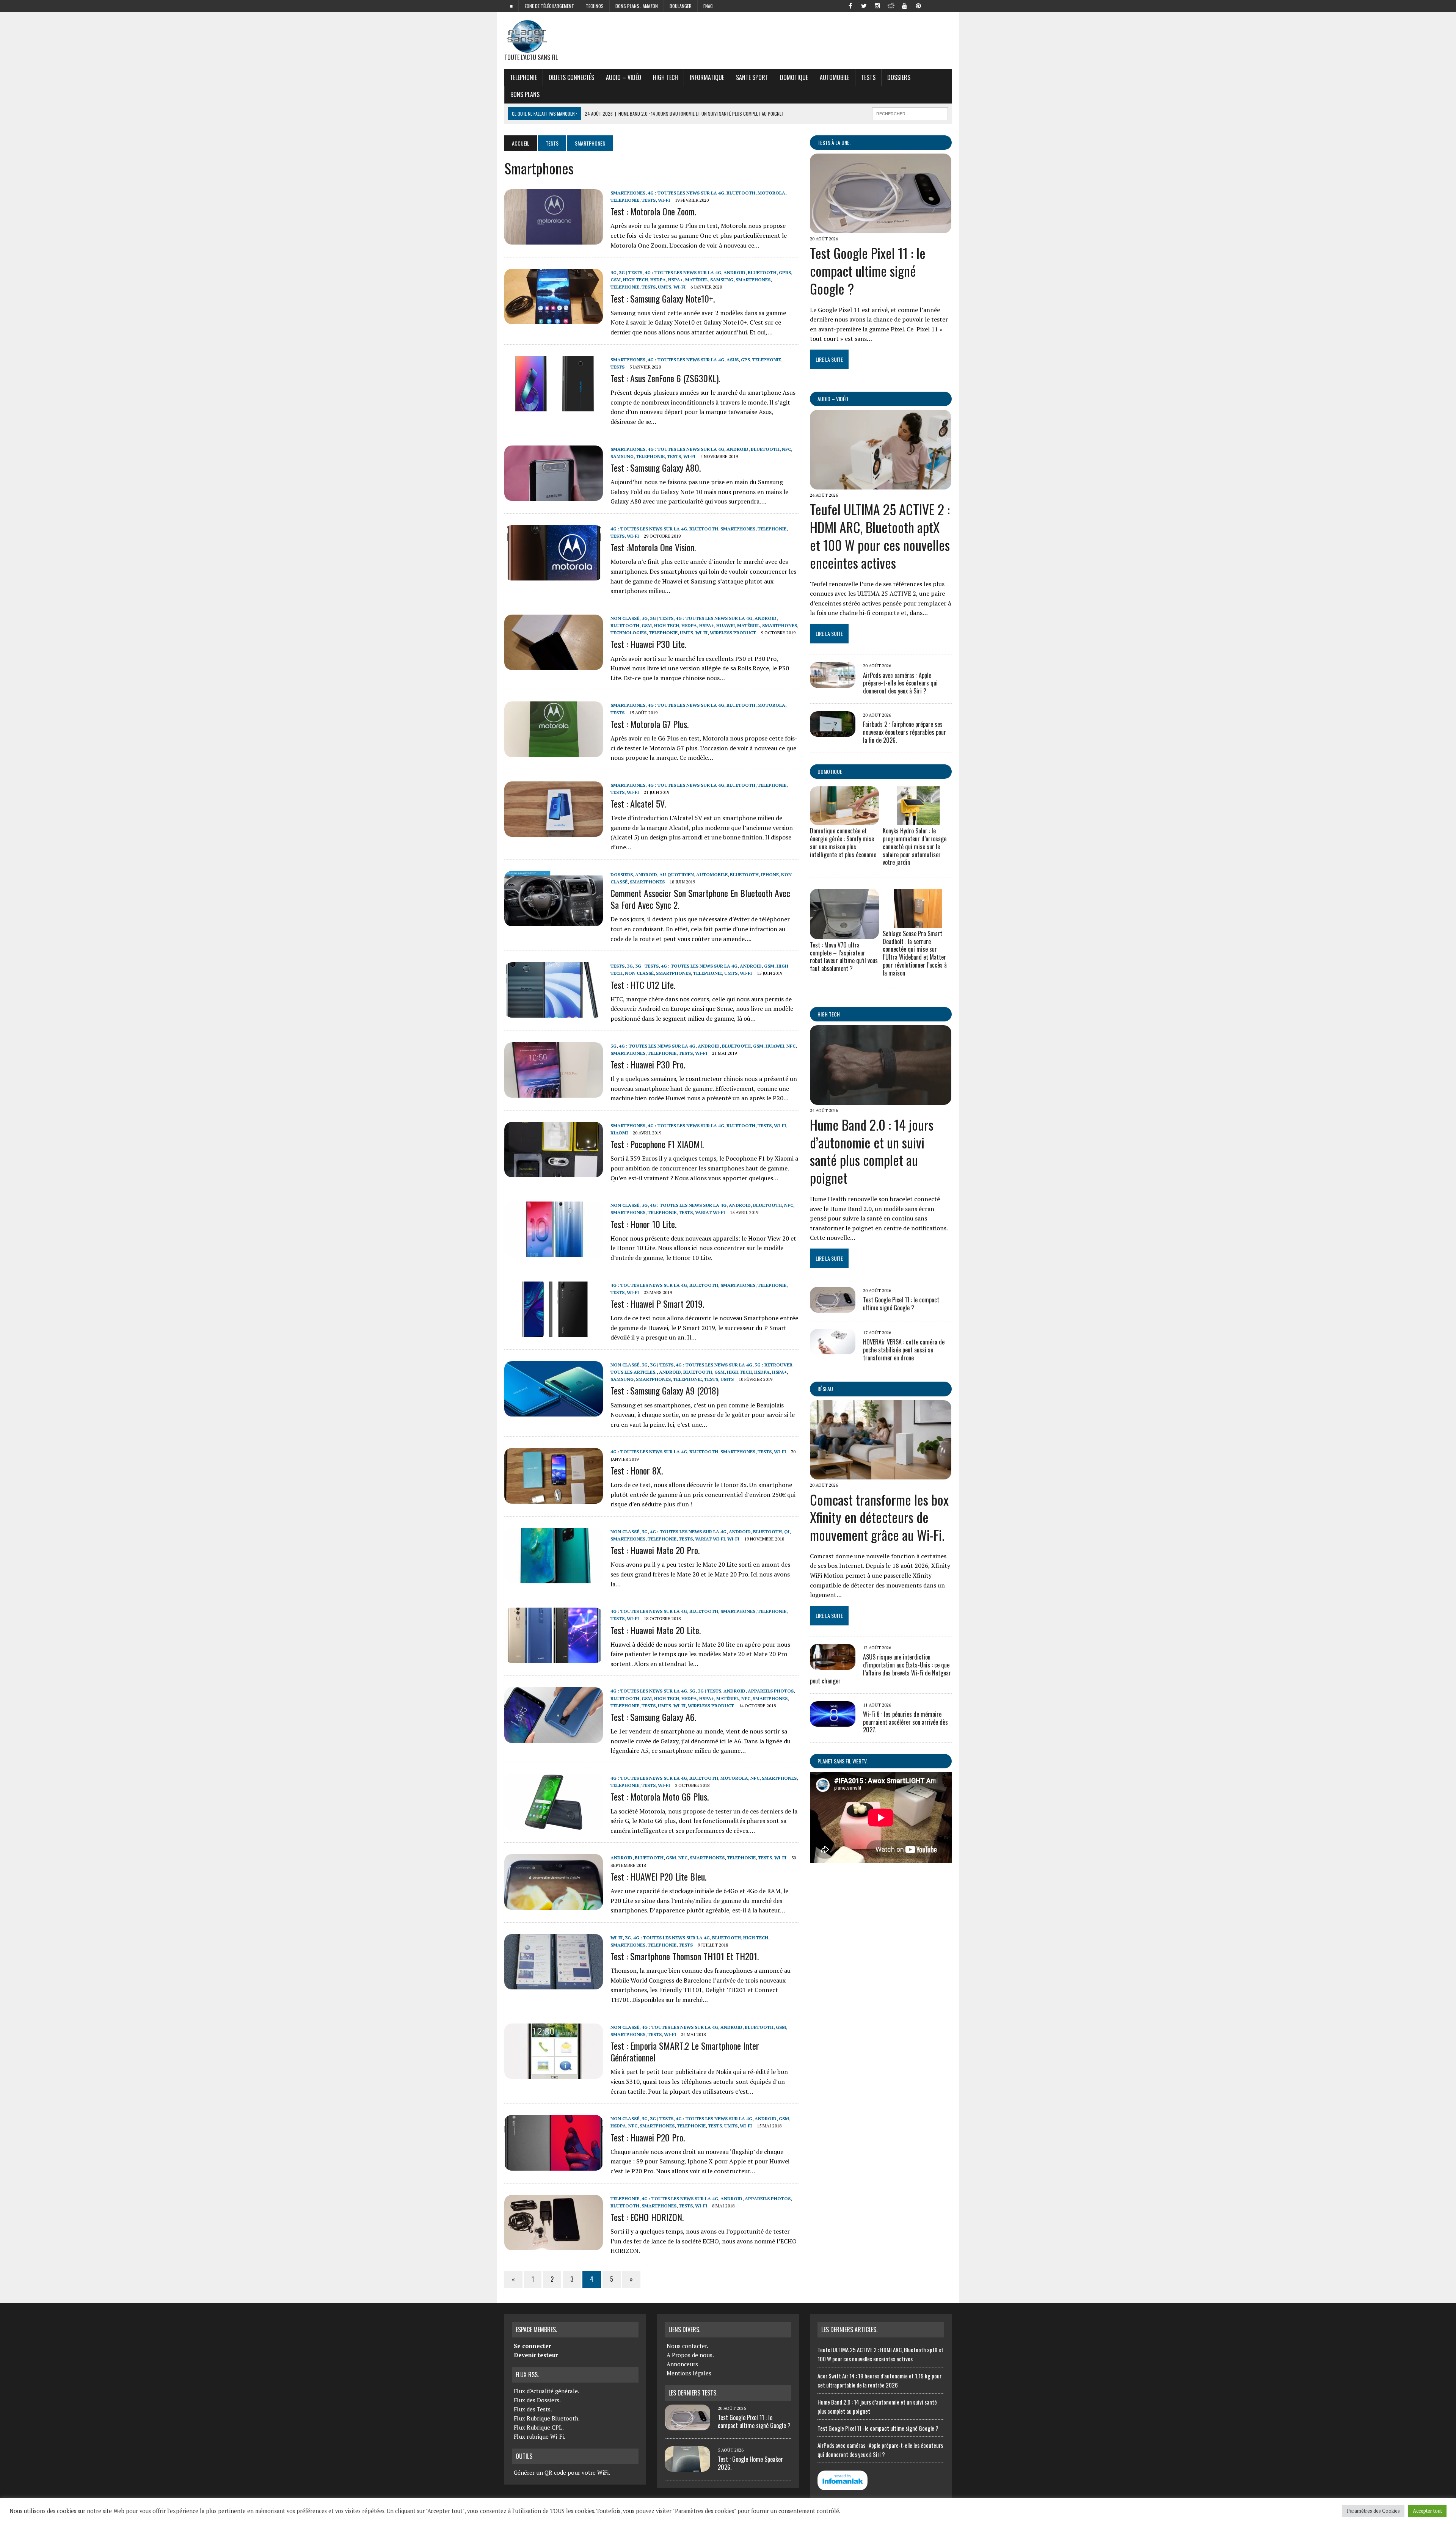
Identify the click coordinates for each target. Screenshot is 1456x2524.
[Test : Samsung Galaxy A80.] (554, 496)
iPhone (770, 875)
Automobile (835, 77)
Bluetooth (741, 193)
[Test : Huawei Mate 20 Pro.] (554, 1578)
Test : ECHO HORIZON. (647, 2217)
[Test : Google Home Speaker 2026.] (687, 2467)
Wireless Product (733, 633)
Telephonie (523, 77)
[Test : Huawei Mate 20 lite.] (554, 1658)
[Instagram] (877, 5)
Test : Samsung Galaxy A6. (653, 1717)
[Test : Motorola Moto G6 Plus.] (554, 1825)
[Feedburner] (932, 5)
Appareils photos (771, 1691)
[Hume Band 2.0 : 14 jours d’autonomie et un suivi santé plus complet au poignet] (881, 1100)
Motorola (771, 193)
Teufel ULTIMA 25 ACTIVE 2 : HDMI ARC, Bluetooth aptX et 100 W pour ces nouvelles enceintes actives (880, 536)
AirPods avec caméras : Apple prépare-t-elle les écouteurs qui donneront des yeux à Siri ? (900, 683)
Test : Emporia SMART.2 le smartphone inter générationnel (685, 2051)
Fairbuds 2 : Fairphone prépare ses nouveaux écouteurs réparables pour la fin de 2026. (905, 732)
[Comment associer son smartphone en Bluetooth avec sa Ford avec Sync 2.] (554, 921)
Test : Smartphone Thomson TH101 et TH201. (685, 1956)
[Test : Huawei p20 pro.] (554, 2165)
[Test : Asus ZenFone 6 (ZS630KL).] (554, 406)
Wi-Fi (664, 200)
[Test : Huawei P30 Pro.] (554, 1092)
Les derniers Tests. (693, 2393)
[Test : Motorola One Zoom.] (554, 239)
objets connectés (571, 77)
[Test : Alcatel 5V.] (554, 831)
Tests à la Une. (834, 142)
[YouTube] (905, 5)
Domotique (794, 77)
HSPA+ (675, 280)
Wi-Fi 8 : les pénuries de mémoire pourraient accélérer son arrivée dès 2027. (905, 1722)
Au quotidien (677, 875)
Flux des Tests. (533, 2409)
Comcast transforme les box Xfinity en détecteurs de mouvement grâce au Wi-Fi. (879, 1517)
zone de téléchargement (549, 6)
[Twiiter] (864, 5)
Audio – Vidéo (624, 77)
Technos (595, 6)
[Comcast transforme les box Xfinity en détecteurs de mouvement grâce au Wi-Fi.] (881, 1475)
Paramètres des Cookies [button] (1373, 2511)
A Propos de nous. (690, 2355)
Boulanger (681, 6)
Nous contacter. (687, 2346)
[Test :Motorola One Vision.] (554, 576)
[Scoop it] (946, 5)
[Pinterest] (918, 5)
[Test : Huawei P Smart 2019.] (554, 1332)
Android (734, 272)
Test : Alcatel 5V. (638, 803)
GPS (745, 360)
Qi (787, 1532)
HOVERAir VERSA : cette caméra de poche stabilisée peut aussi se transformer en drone (904, 1350)
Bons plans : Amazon (637, 6)
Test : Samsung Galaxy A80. (656, 467)
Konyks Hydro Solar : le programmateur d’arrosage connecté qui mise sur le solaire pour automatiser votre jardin (915, 846)
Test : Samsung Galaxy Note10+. (663, 298)
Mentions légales (689, 2373)
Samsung (722, 280)
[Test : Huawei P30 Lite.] (554, 665)
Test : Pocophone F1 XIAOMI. (657, 1144)
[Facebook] (850, 5)
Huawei (726, 625)
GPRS (785, 272)
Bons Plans (525, 94)
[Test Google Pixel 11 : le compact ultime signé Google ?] (881, 228)
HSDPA (658, 280)
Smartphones (628, 193)
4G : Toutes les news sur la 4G (686, 193)
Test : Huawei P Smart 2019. (657, 1304)
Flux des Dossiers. (537, 2400)
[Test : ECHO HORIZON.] (554, 2245)
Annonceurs (682, 2364)
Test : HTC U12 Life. (643, 985)
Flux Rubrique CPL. (539, 2427)
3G (613, 272)
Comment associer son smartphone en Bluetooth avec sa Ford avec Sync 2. (700, 899)
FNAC (708, 6)
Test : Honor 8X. (637, 1470)
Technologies (628, 633)
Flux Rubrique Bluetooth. (547, 2418)
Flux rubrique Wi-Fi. (540, 2436)
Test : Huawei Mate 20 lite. (656, 1630)
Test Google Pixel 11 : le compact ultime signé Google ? (868, 271)
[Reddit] (891, 5)
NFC (786, 449)
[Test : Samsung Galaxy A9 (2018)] (554, 1412)
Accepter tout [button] (1427, 2511)
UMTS (664, 287)
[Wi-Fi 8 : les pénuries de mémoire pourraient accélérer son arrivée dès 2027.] (833, 1721)
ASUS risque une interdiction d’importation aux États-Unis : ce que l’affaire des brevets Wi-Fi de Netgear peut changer (880, 1669)
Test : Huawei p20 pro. (648, 2137)
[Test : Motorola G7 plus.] (554, 752)
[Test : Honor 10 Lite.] (554, 1252)
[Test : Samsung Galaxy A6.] (554, 1738)
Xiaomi (619, 1133)
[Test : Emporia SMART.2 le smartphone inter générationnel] (554, 2074)
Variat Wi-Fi (710, 1212)
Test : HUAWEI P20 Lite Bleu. (658, 1876)
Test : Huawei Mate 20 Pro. (655, 1550)
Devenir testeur (536, 2355)
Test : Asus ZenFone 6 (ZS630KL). (665, 378)
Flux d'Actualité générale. (547, 2391)
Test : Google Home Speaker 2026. (750, 2463)
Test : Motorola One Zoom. (653, 211)
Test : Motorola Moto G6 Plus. (660, 1796)
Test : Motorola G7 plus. (650, 724)
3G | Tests (631, 272)
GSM (616, 280)
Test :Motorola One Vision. (653, 547)
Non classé (625, 618)
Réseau (825, 1389)
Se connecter (532, 2346)
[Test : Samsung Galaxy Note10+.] (554, 319)
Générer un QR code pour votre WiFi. (562, 2472)
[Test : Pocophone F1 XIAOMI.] (554, 1172)
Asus (733, 360)
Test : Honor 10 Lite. (643, 1224)
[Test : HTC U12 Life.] (554, 1013)
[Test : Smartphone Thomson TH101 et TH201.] (554, 1984)
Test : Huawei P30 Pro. (648, 1064)
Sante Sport (752, 77)
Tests (868, 77)
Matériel (697, 280)
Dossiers (899, 77)
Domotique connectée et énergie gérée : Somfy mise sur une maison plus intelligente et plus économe (843, 842)
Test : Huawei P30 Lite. (648, 644)
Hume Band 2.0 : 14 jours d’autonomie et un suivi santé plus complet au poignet (872, 1151)
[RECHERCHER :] (910, 113)
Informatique (707, 77)
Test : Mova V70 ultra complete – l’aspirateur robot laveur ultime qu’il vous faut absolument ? (844, 957)
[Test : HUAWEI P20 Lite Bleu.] (554, 1904)
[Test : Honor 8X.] (554, 1498)
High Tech (665, 77)
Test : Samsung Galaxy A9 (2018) (664, 1390)
